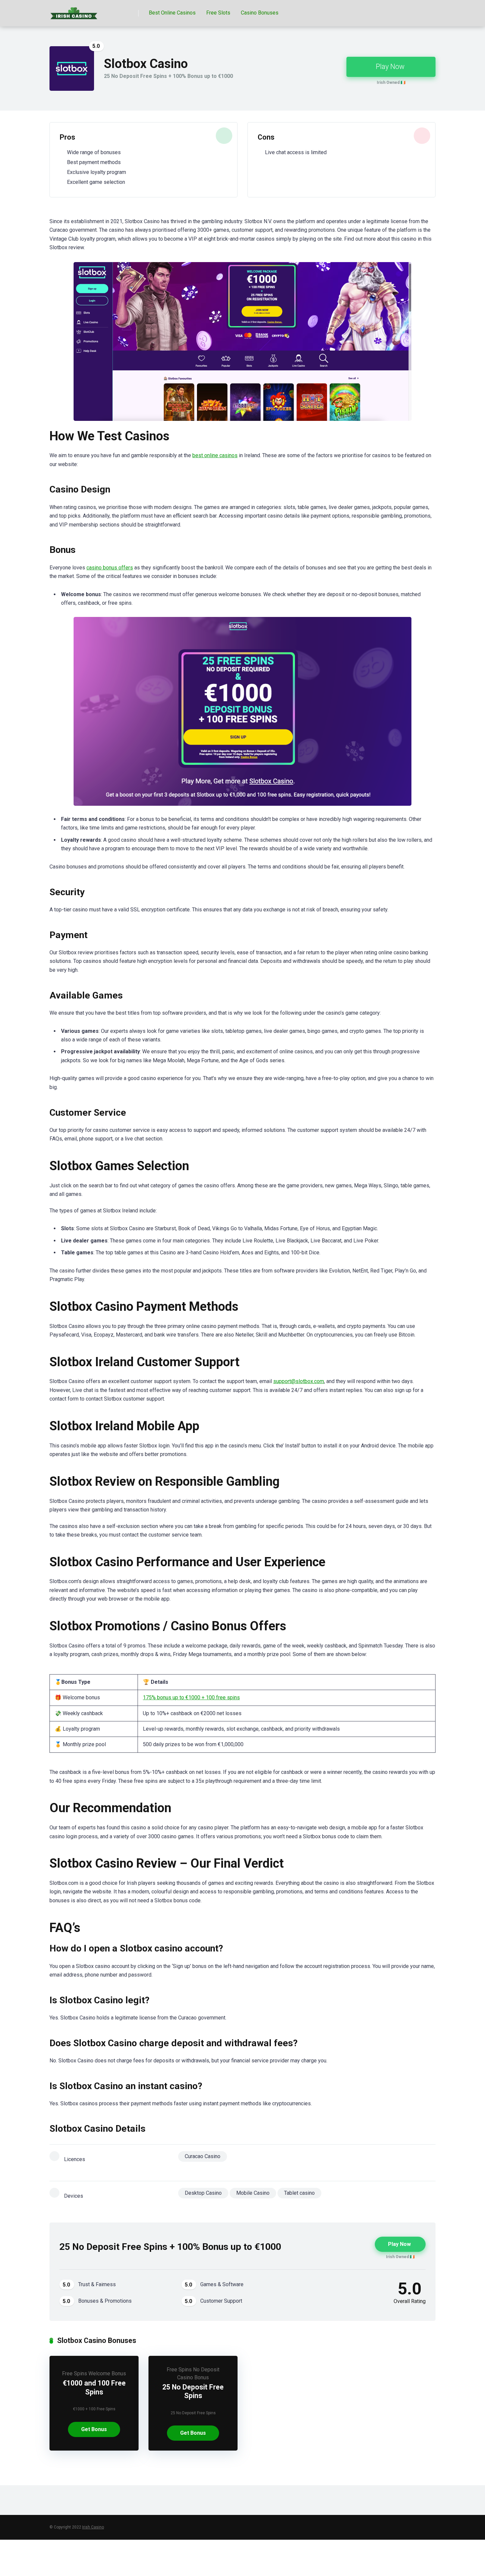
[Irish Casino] (74, 11)
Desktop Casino (203, 2193)
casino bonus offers (110, 568)
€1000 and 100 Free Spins (94, 2388)
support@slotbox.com (299, 1381)
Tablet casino (299, 2193)
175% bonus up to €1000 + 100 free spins (191, 1697)
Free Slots (218, 13)
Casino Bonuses (260, 13)
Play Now (390, 67)
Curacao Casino (203, 2156)
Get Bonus (94, 2429)
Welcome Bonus (107, 2373)
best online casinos (215, 455)
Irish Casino (93, 2527)
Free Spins (75, 2373)
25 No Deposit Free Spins (193, 2391)
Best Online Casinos (172, 13)
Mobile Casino (253, 2193)
